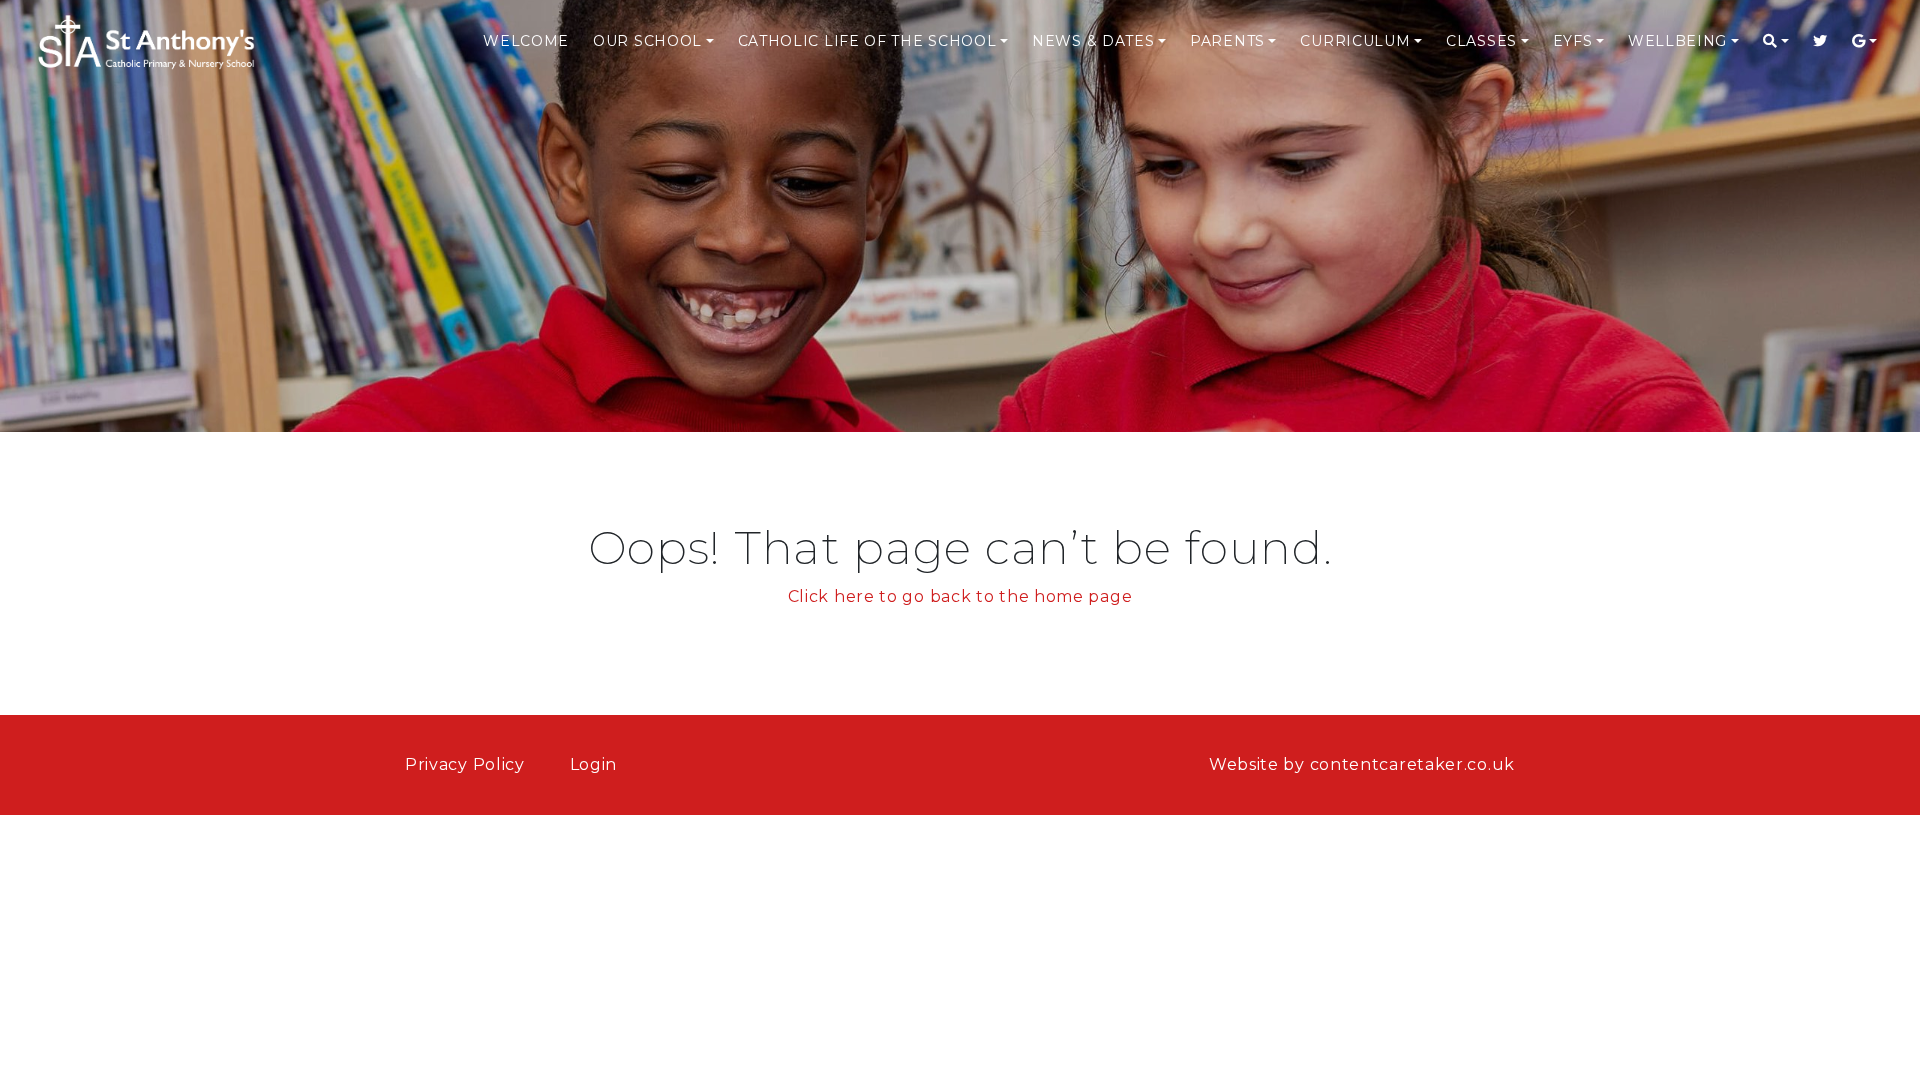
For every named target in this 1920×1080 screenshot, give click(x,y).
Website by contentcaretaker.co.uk (1362, 764)
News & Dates (1093, 41)
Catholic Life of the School (867, 41)
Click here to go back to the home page (960, 596)
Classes (1481, 41)
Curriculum (1355, 41)
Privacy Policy (465, 764)
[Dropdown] (1776, 41)
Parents (1227, 41)
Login (594, 764)
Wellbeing (1677, 41)
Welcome (526, 41)
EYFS (1573, 41)
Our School (647, 41)
